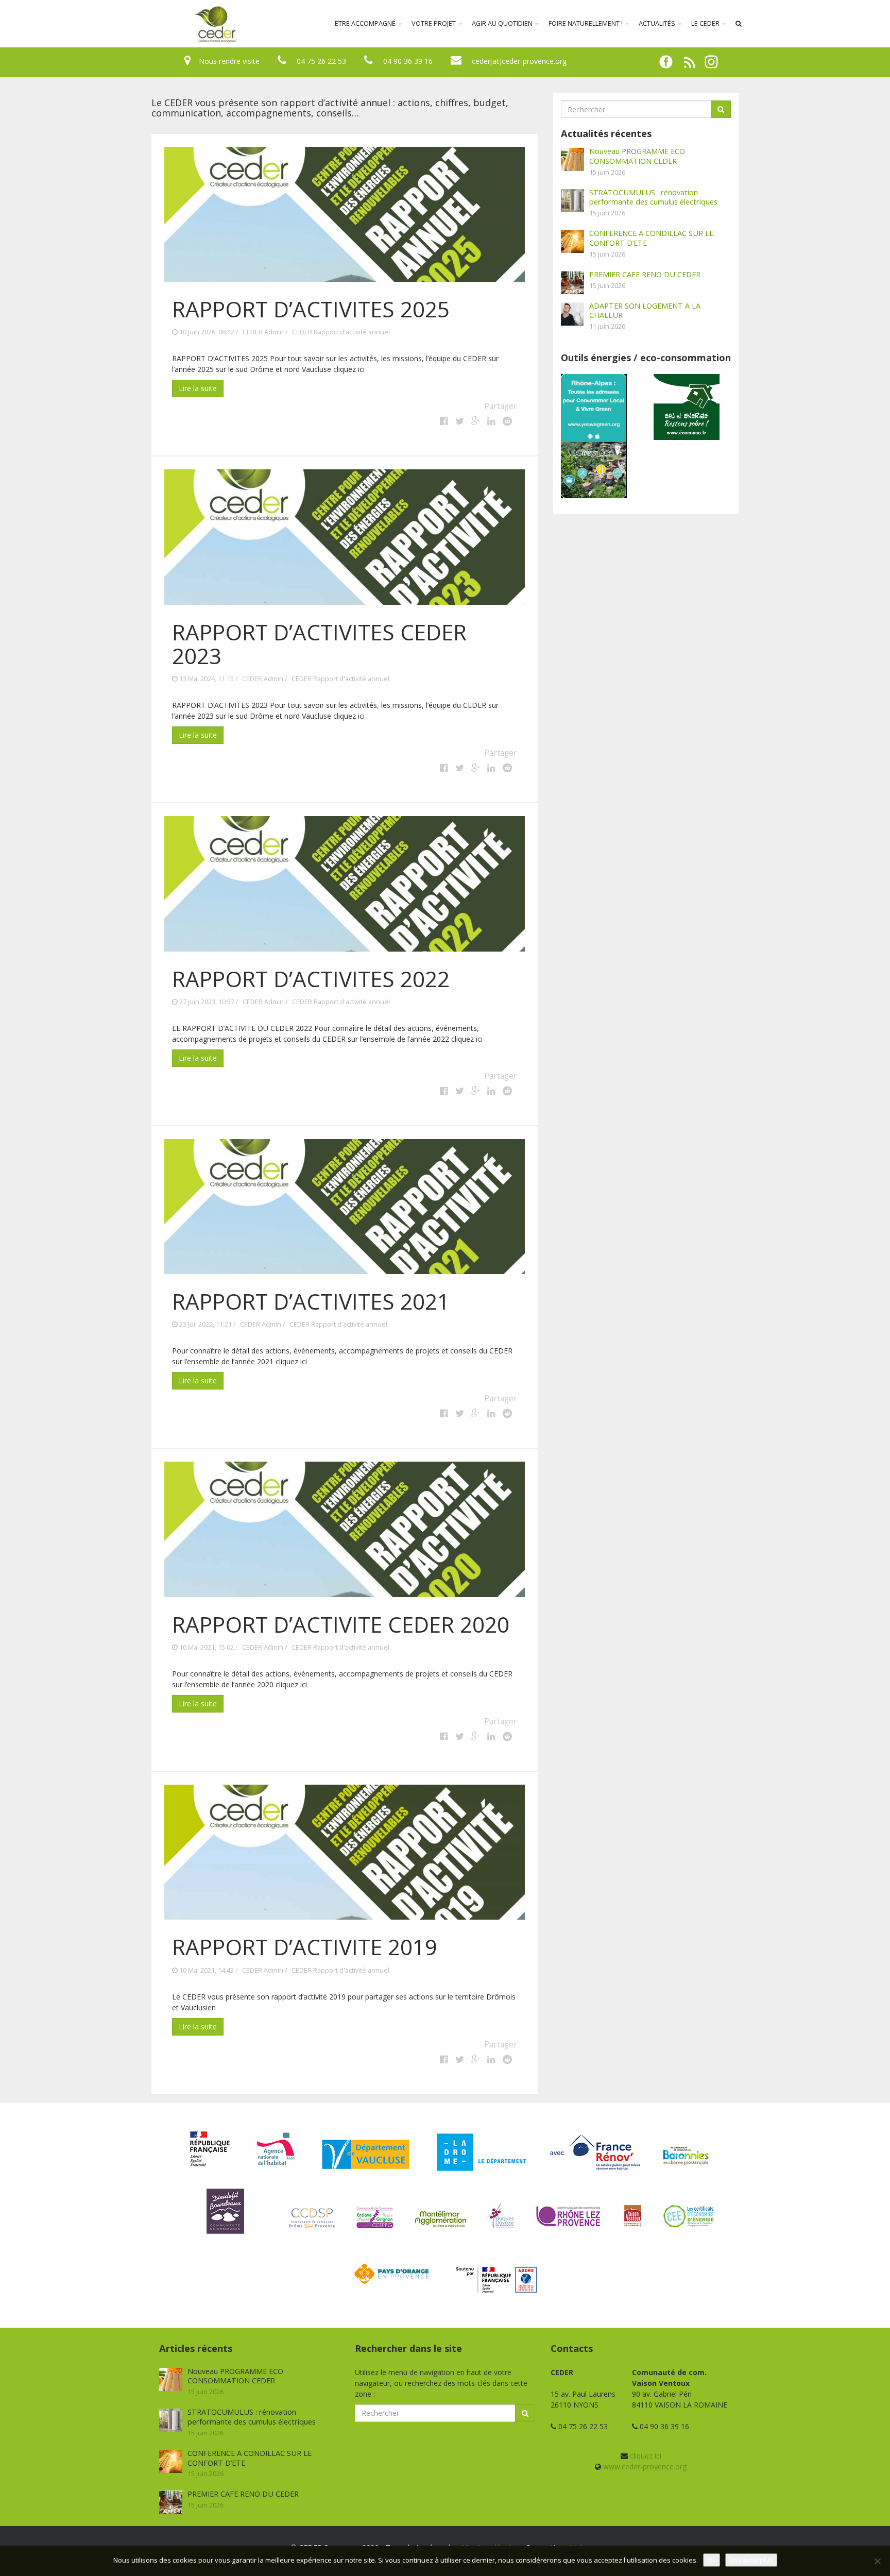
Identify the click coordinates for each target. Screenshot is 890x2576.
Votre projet (434, 23)
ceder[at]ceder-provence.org (519, 61)
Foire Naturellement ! (586, 23)
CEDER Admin (263, 332)
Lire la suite (198, 388)
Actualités (658, 23)
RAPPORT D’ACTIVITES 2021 (311, 1301)
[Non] (877, 2561)
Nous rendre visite (229, 61)
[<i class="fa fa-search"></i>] (739, 24)
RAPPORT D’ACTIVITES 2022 (311, 979)
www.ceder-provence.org (645, 2467)
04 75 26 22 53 (321, 61)
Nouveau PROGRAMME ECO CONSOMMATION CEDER (637, 156)
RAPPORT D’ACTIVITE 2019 (305, 1947)
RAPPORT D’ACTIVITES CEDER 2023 (319, 644)
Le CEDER (706, 23)
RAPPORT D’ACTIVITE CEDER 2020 (341, 1624)
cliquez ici (646, 2456)
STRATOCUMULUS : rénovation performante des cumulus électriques (653, 197)
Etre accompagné (366, 23)
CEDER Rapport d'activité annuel (341, 332)
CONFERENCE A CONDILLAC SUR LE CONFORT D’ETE (651, 238)
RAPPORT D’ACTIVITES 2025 (311, 309)
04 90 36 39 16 (408, 61)
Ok (712, 2560)
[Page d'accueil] (148, 24)
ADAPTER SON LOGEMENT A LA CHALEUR (645, 310)
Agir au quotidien (503, 23)
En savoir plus (751, 2560)
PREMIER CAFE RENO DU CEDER (645, 274)
